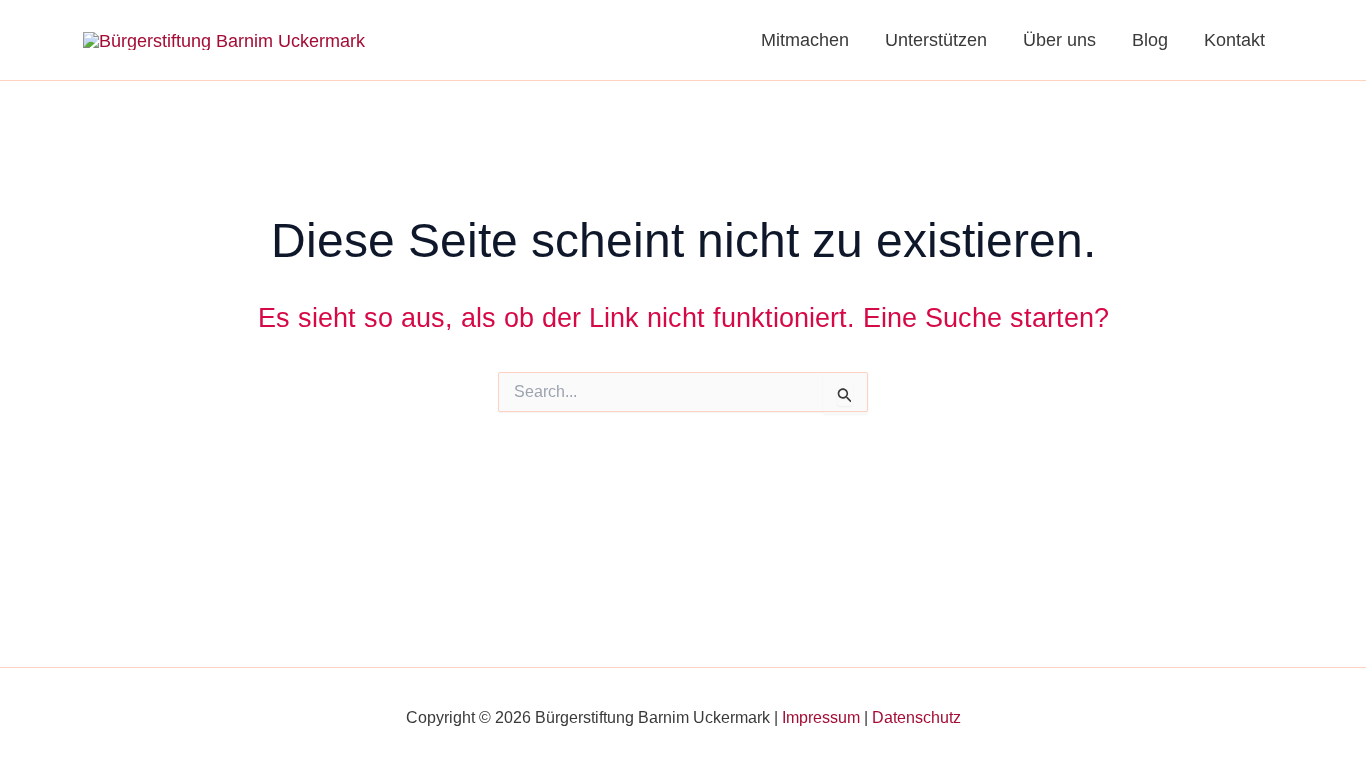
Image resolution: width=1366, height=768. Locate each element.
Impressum (821, 717)
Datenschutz (916, 717)
